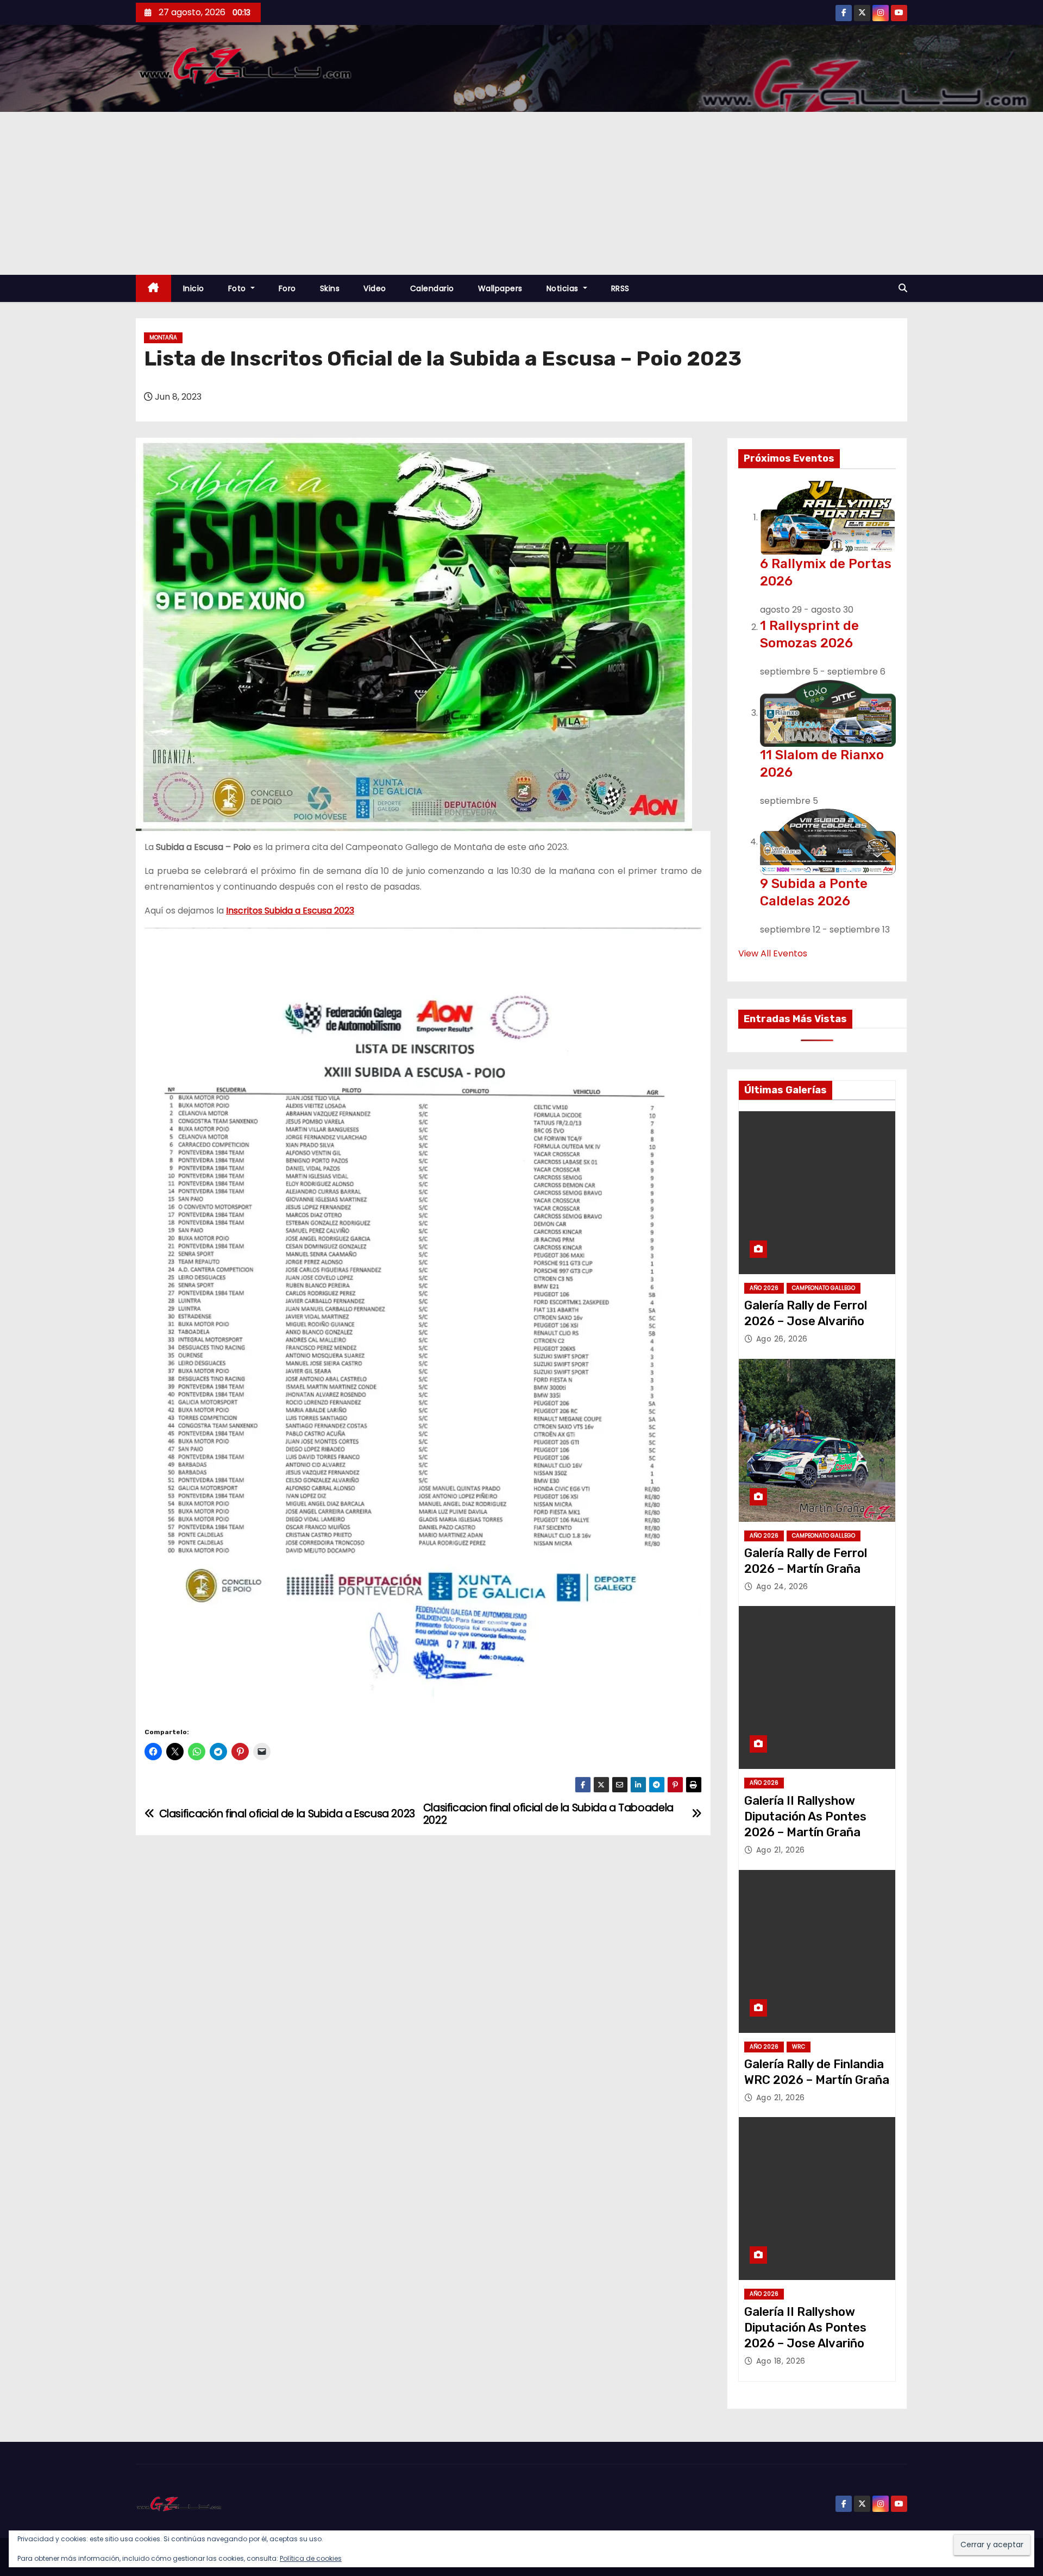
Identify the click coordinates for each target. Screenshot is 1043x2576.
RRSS (620, 288)
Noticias (564, 288)
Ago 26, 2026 (782, 1339)
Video (375, 288)
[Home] (153, 289)
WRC (799, 2047)
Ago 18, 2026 (781, 2361)
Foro (287, 288)
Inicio (194, 288)
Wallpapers (500, 288)
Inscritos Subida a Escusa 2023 (290, 911)
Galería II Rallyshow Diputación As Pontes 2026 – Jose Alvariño (805, 2328)
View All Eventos (773, 953)
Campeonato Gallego (824, 1288)
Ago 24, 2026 (782, 1586)
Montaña (163, 338)
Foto (238, 288)
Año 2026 (764, 1288)
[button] (903, 288)
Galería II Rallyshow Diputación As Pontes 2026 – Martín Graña (805, 1817)
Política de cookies (311, 2558)
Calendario (432, 288)
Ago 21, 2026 (781, 1850)
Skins (330, 288)
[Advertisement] (521, 193)
